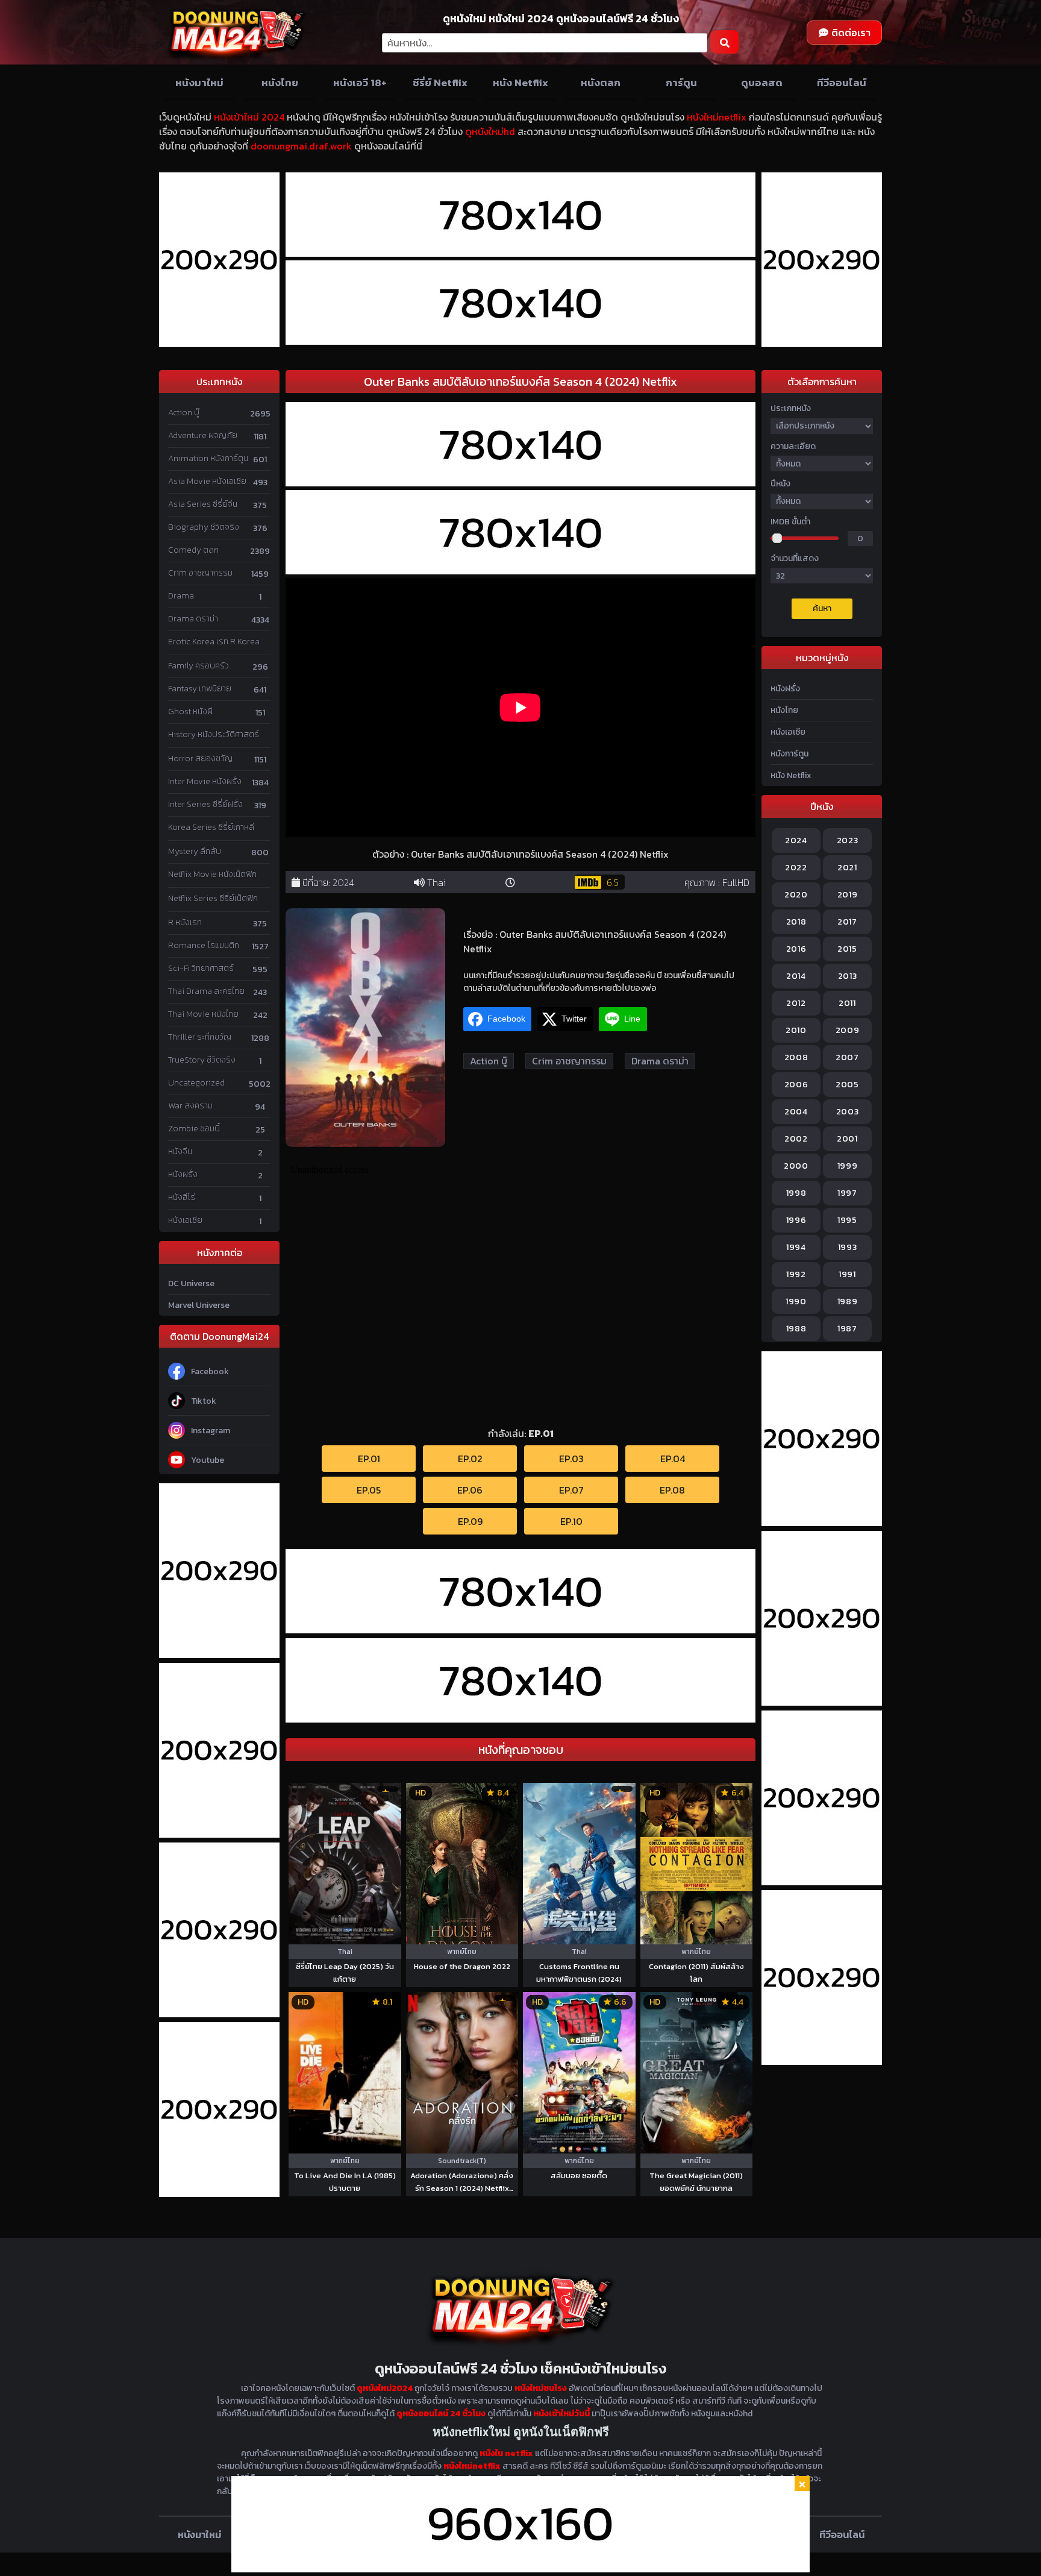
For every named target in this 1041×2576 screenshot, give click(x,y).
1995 (847, 1220)
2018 (796, 922)
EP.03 (571, 1459)
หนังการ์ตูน (789, 754)
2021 (847, 868)
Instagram (211, 1431)
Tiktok (204, 1401)
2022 (796, 868)
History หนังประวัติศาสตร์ (214, 734)
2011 (847, 1003)
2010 (796, 1030)
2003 (848, 1112)
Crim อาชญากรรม (200, 573)
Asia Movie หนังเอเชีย (207, 481)
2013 (848, 976)
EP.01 (369, 1459)
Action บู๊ (184, 413)
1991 (847, 1274)
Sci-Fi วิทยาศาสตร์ (201, 968)
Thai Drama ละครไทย (206, 991)
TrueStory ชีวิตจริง (202, 1060)
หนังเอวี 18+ (360, 83)
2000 (796, 1166)
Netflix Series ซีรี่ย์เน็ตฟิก (213, 898)
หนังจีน (180, 1151)
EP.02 (470, 1459)
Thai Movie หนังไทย (203, 1014)
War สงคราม (190, 1106)
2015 (847, 949)
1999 (848, 1166)
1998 (796, 1193)
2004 (796, 1112)
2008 (796, 1057)
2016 (796, 949)
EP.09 (470, 1521)
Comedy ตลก (193, 550)
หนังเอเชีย (185, 1220)
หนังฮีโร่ (182, 1197)
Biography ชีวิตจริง (204, 527)
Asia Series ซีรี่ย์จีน (203, 504)
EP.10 (571, 1521)
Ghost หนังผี (190, 712)
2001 (847, 1139)
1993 (848, 1247)
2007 (847, 1057)
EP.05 (369, 1490)
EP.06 (470, 1490)
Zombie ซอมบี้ (194, 1129)
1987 (847, 1329)
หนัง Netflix (520, 83)
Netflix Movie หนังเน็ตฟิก (212, 874)
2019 (848, 895)
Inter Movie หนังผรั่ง (205, 781)
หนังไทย (280, 83)
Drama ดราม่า (193, 619)
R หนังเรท (185, 922)
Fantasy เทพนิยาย (200, 689)
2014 (796, 976)
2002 (796, 1139)
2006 (796, 1085)
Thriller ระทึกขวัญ (200, 1037)
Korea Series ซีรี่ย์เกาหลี (211, 827)
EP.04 (673, 1459)
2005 (847, 1085)
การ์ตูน (681, 83)
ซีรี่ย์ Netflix (440, 83)
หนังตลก (601, 83)
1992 (796, 1274)
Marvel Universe (199, 1305)
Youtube (208, 1460)
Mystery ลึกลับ (195, 851)
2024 (343, 882)
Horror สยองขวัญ (200, 759)
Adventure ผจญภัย (203, 435)
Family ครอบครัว (199, 666)
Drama (181, 596)
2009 (848, 1030)
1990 (796, 1302)
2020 (796, 895)
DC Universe (191, 1283)
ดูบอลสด (762, 83)
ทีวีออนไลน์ (842, 83)
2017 (847, 922)
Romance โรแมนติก (204, 945)
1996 (796, 1220)
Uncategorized (196, 1083)
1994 (796, 1247)
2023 (848, 840)
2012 (796, 1003)
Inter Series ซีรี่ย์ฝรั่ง (205, 804)
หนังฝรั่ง (183, 1174)
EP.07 (571, 1490)
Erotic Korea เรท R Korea (214, 642)
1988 (796, 1329)
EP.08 (672, 1490)
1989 (848, 1302)
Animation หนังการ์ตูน (208, 458)
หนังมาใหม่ (199, 83)
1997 (847, 1193)
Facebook (210, 1371)
